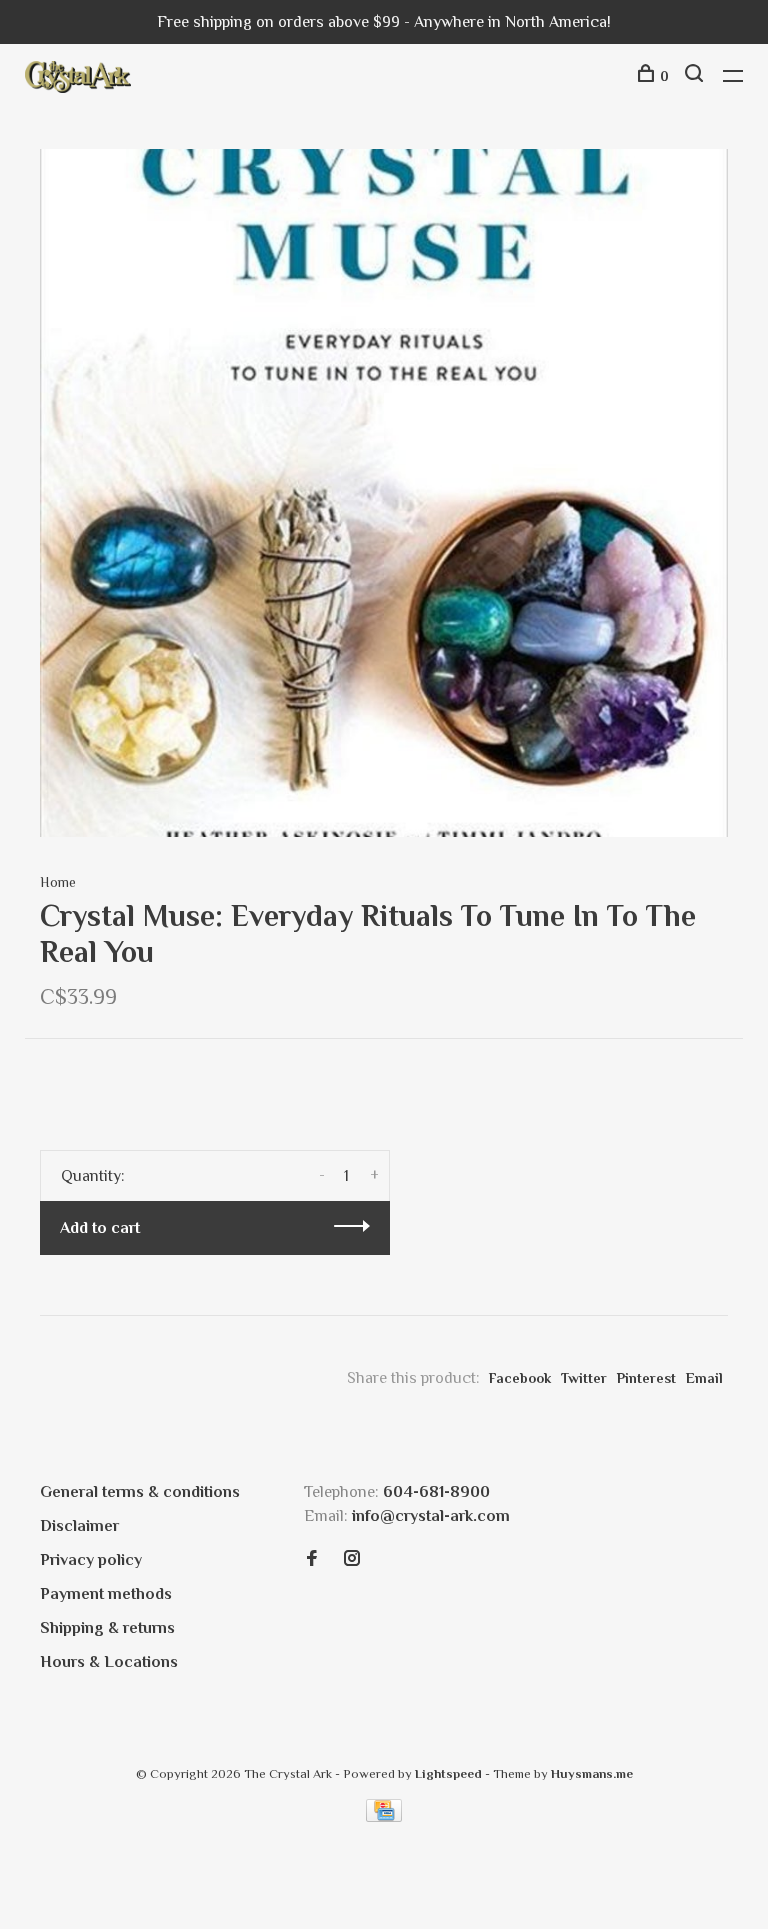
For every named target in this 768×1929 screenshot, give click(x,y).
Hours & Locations (109, 1662)
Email (704, 1378)
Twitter (584, 1378)
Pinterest (646, 1378)
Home (58, 882)
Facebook (520, 1378)
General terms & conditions (140, 1492)
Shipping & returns (107, 1628)
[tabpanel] (384, 493)
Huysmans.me (592, 1773)
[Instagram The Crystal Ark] (352, 1560)
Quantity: (93, 1176)
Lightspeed (448, 1773)
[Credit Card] (384, 1817)
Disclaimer (79, 1526)
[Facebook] (312, 1560)
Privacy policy (91, 1560)
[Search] (696, 76)
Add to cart (100, 1228)
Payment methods (106, 1594)
